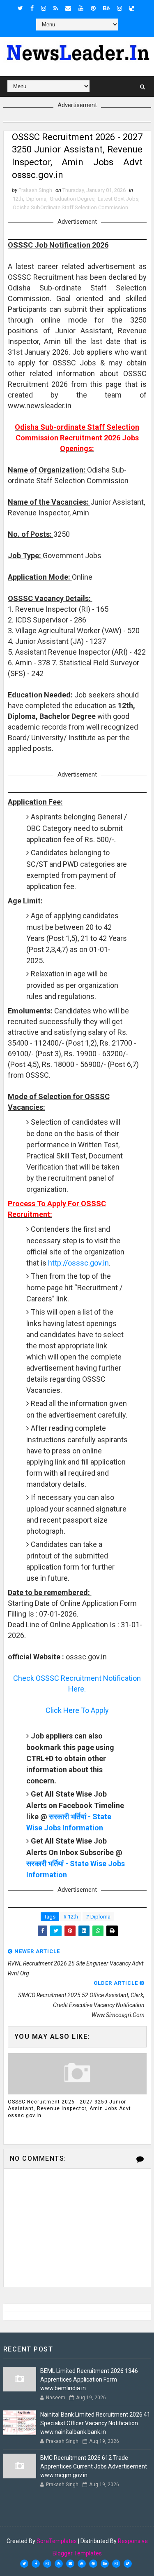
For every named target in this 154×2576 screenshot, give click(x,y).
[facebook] (32, 8)
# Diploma (98, 1917)
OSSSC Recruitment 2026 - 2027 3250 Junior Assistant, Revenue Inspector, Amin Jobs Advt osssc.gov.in (69, 2109)
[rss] (56, 8)
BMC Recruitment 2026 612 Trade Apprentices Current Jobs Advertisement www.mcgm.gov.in (94, 2466)
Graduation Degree (72, 199)
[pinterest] (93, 8)
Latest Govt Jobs (118, 199)
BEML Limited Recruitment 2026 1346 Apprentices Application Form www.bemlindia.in (89, 2379)
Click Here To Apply (77, 1710)
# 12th (71, 1917)
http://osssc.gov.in (78, 1263)
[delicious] (132, 8)
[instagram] (44, 8)
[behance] (106, 8)
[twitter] (20, 8)
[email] (68, 8)
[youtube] (81, 8)
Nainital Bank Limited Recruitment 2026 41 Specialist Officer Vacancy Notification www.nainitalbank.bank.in (95, 2423)
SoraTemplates (57, 2541)
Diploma (36, 199)
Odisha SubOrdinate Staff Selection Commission (70, 207)
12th (18, 199)
